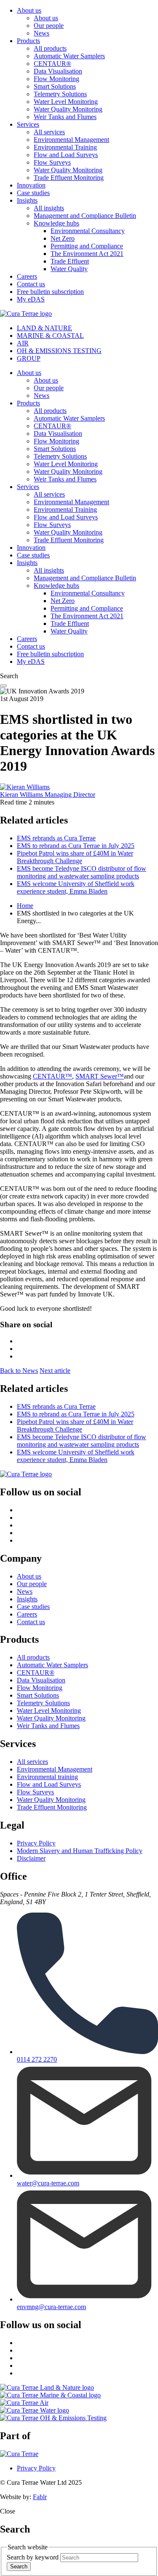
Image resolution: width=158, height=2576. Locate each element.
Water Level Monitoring (66, 102)
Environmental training (47, 1777)
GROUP (29, 358)
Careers (27, 276)
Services (28, 124)
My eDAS (31, 299)
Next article (55, 1371)
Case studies (33, 193)
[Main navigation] (3, 686)
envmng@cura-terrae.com (51, 2307)
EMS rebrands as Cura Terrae (56, 838)
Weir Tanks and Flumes (65, 117)
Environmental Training (65, 147)
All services (49, 132)
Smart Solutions (55, 86)
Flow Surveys (52, 162)
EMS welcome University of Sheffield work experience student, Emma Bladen (76, 887)
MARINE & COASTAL (50, 336)
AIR (23, 343)
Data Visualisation (58, 71)
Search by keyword (33, 2557)
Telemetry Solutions (60, 94)
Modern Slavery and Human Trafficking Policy (80, 1851)
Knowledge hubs (56, 223)
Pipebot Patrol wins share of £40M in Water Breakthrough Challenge (75, 857)
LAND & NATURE (44, 328)
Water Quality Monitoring (68, 109)
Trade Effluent (70, 261)
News (42, 33)
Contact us (31, 284)
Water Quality (69, 269)
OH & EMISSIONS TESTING (59, 351)
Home (25, 906)
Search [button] (9, 676)
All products (50, 48)
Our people (49, 26)
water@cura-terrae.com (48, 2183)
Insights (27, 200)
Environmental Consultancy (88, 231)
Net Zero (63, 238)
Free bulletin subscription (50, 292)
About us (29, 10)
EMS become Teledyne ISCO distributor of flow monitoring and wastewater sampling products (82, 872)
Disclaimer (31, 1858)
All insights (49, 208)
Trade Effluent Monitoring (69, 178)
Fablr (40, 2497)
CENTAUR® (52, 64)
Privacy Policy (36, 1843)
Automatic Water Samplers (69, 56)
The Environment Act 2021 (87, 254)
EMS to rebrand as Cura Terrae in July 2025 (76, 846)
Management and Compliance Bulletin (85, 216)
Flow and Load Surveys (66, 155)
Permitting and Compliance (87, 246)
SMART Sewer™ (100, 1076)
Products (28, 41)
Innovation (31, 185)
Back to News (19, 1371)
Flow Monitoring (56, 79)
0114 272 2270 (37, 2059)
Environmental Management (71, 140)
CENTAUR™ (52, 1076)
